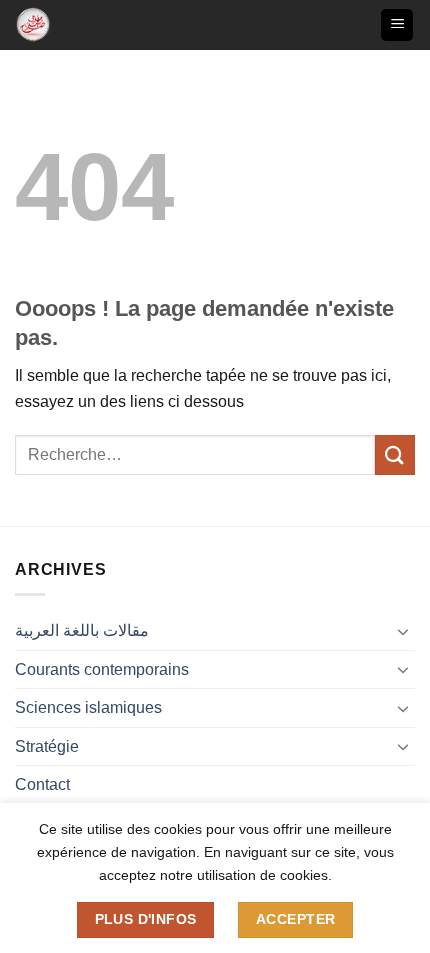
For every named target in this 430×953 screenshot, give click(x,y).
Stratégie (47, 746)
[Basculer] (403, 631)
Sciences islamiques (88, 707)
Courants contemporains (102, 669)
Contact (42, 784)
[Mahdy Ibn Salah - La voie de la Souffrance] (47, 25)
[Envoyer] (395, 454)
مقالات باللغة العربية (82, 630)
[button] (397, 25)
